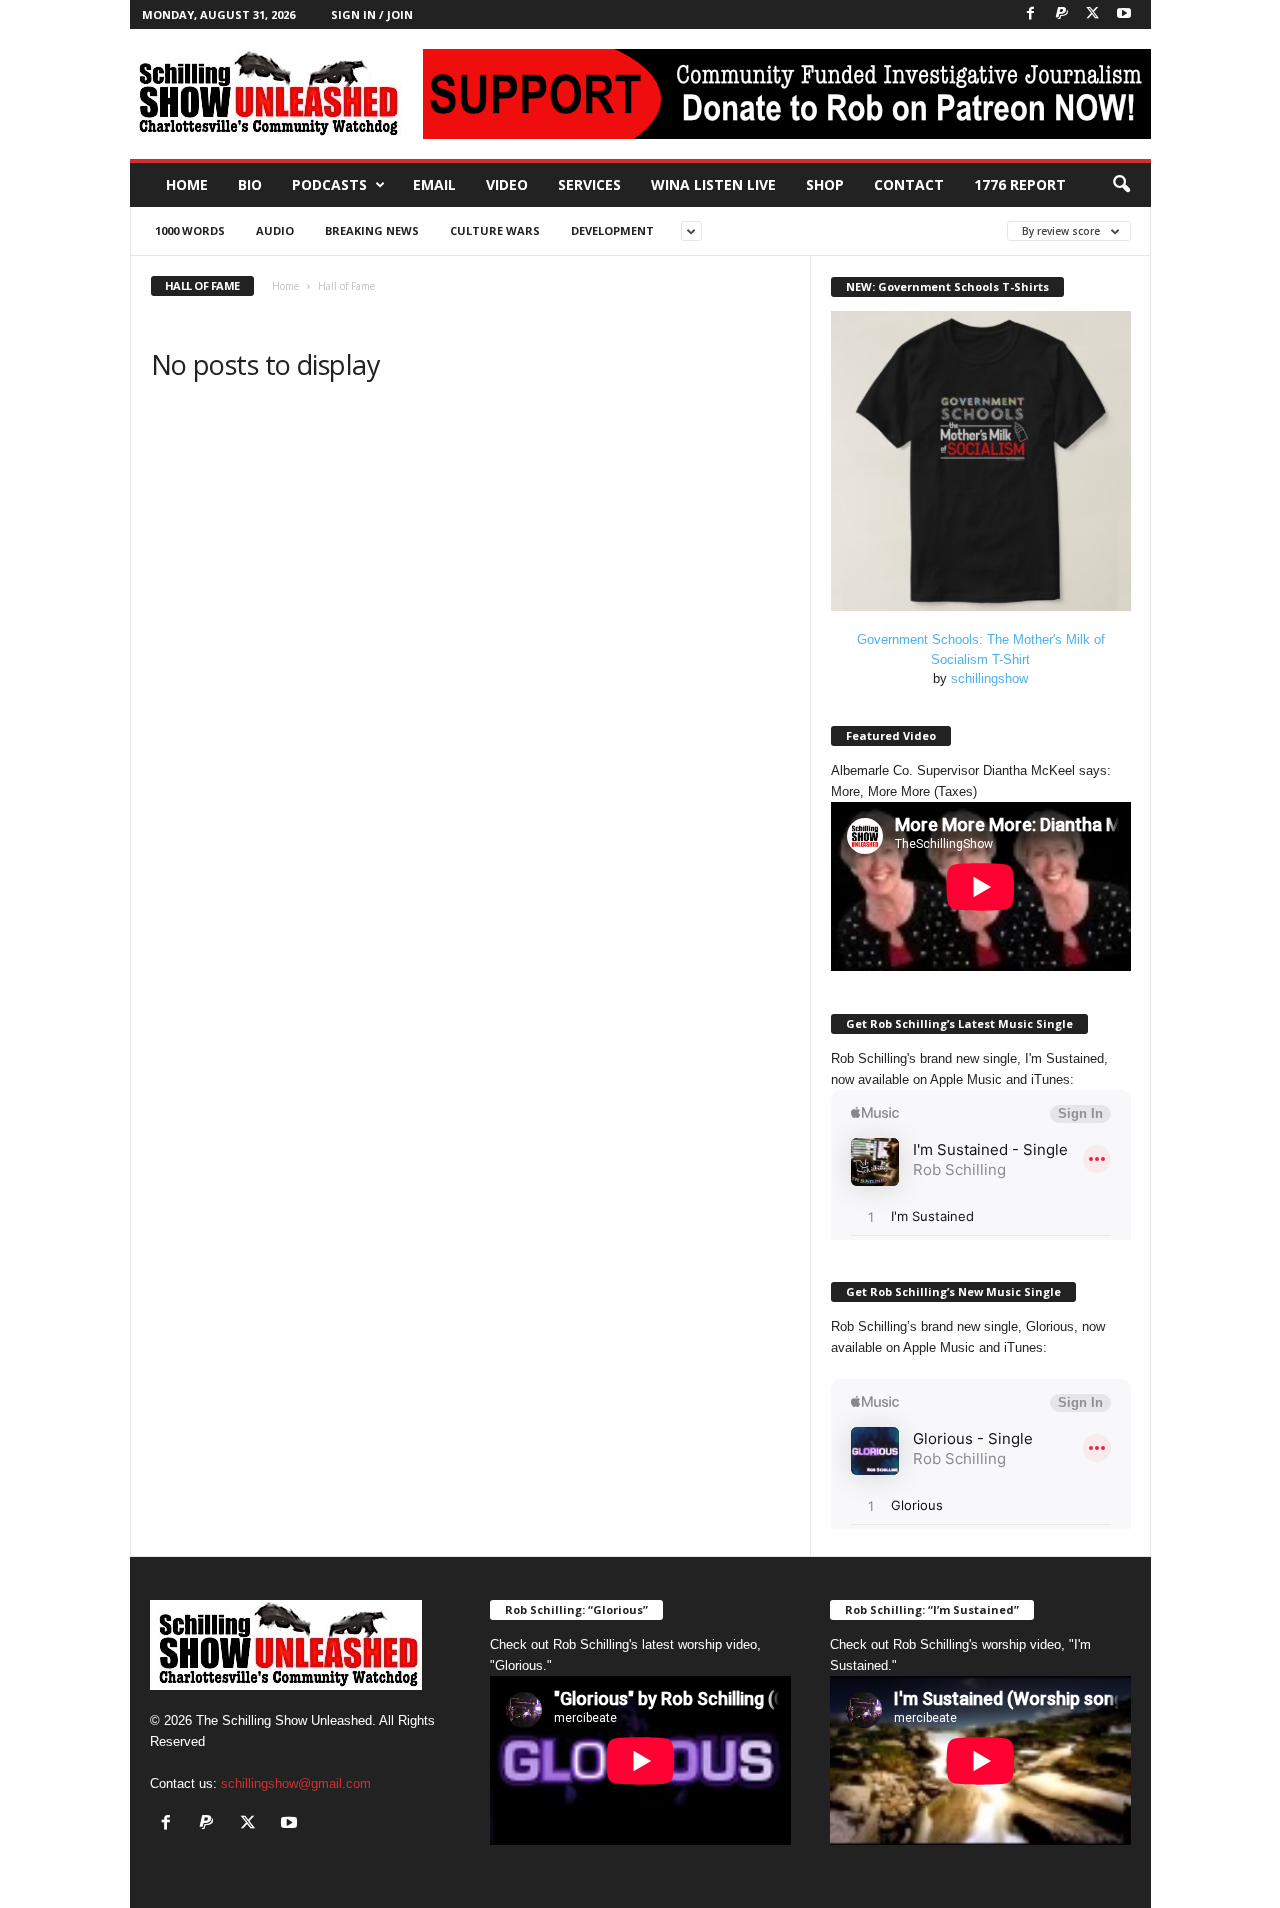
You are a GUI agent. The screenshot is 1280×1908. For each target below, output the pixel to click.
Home (187, 184)
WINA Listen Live (713, 184)
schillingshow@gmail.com (296, 1783)
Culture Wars (495, 230)
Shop (825, 184)
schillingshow (989, 678)
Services (589, 184)
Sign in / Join (372, 14)
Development (612, 230)
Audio (275, 230)
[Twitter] (1093, 14)
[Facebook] (1031, 14)
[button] (1121, 185)
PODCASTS (329, 184)
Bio (250, 184)
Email (434, 184)
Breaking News (372, 230)
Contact (909, 184)
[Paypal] (1062, 14)
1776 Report (1020, 184)
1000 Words (190, 230)
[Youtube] (1124, 14)
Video (507, 184)
